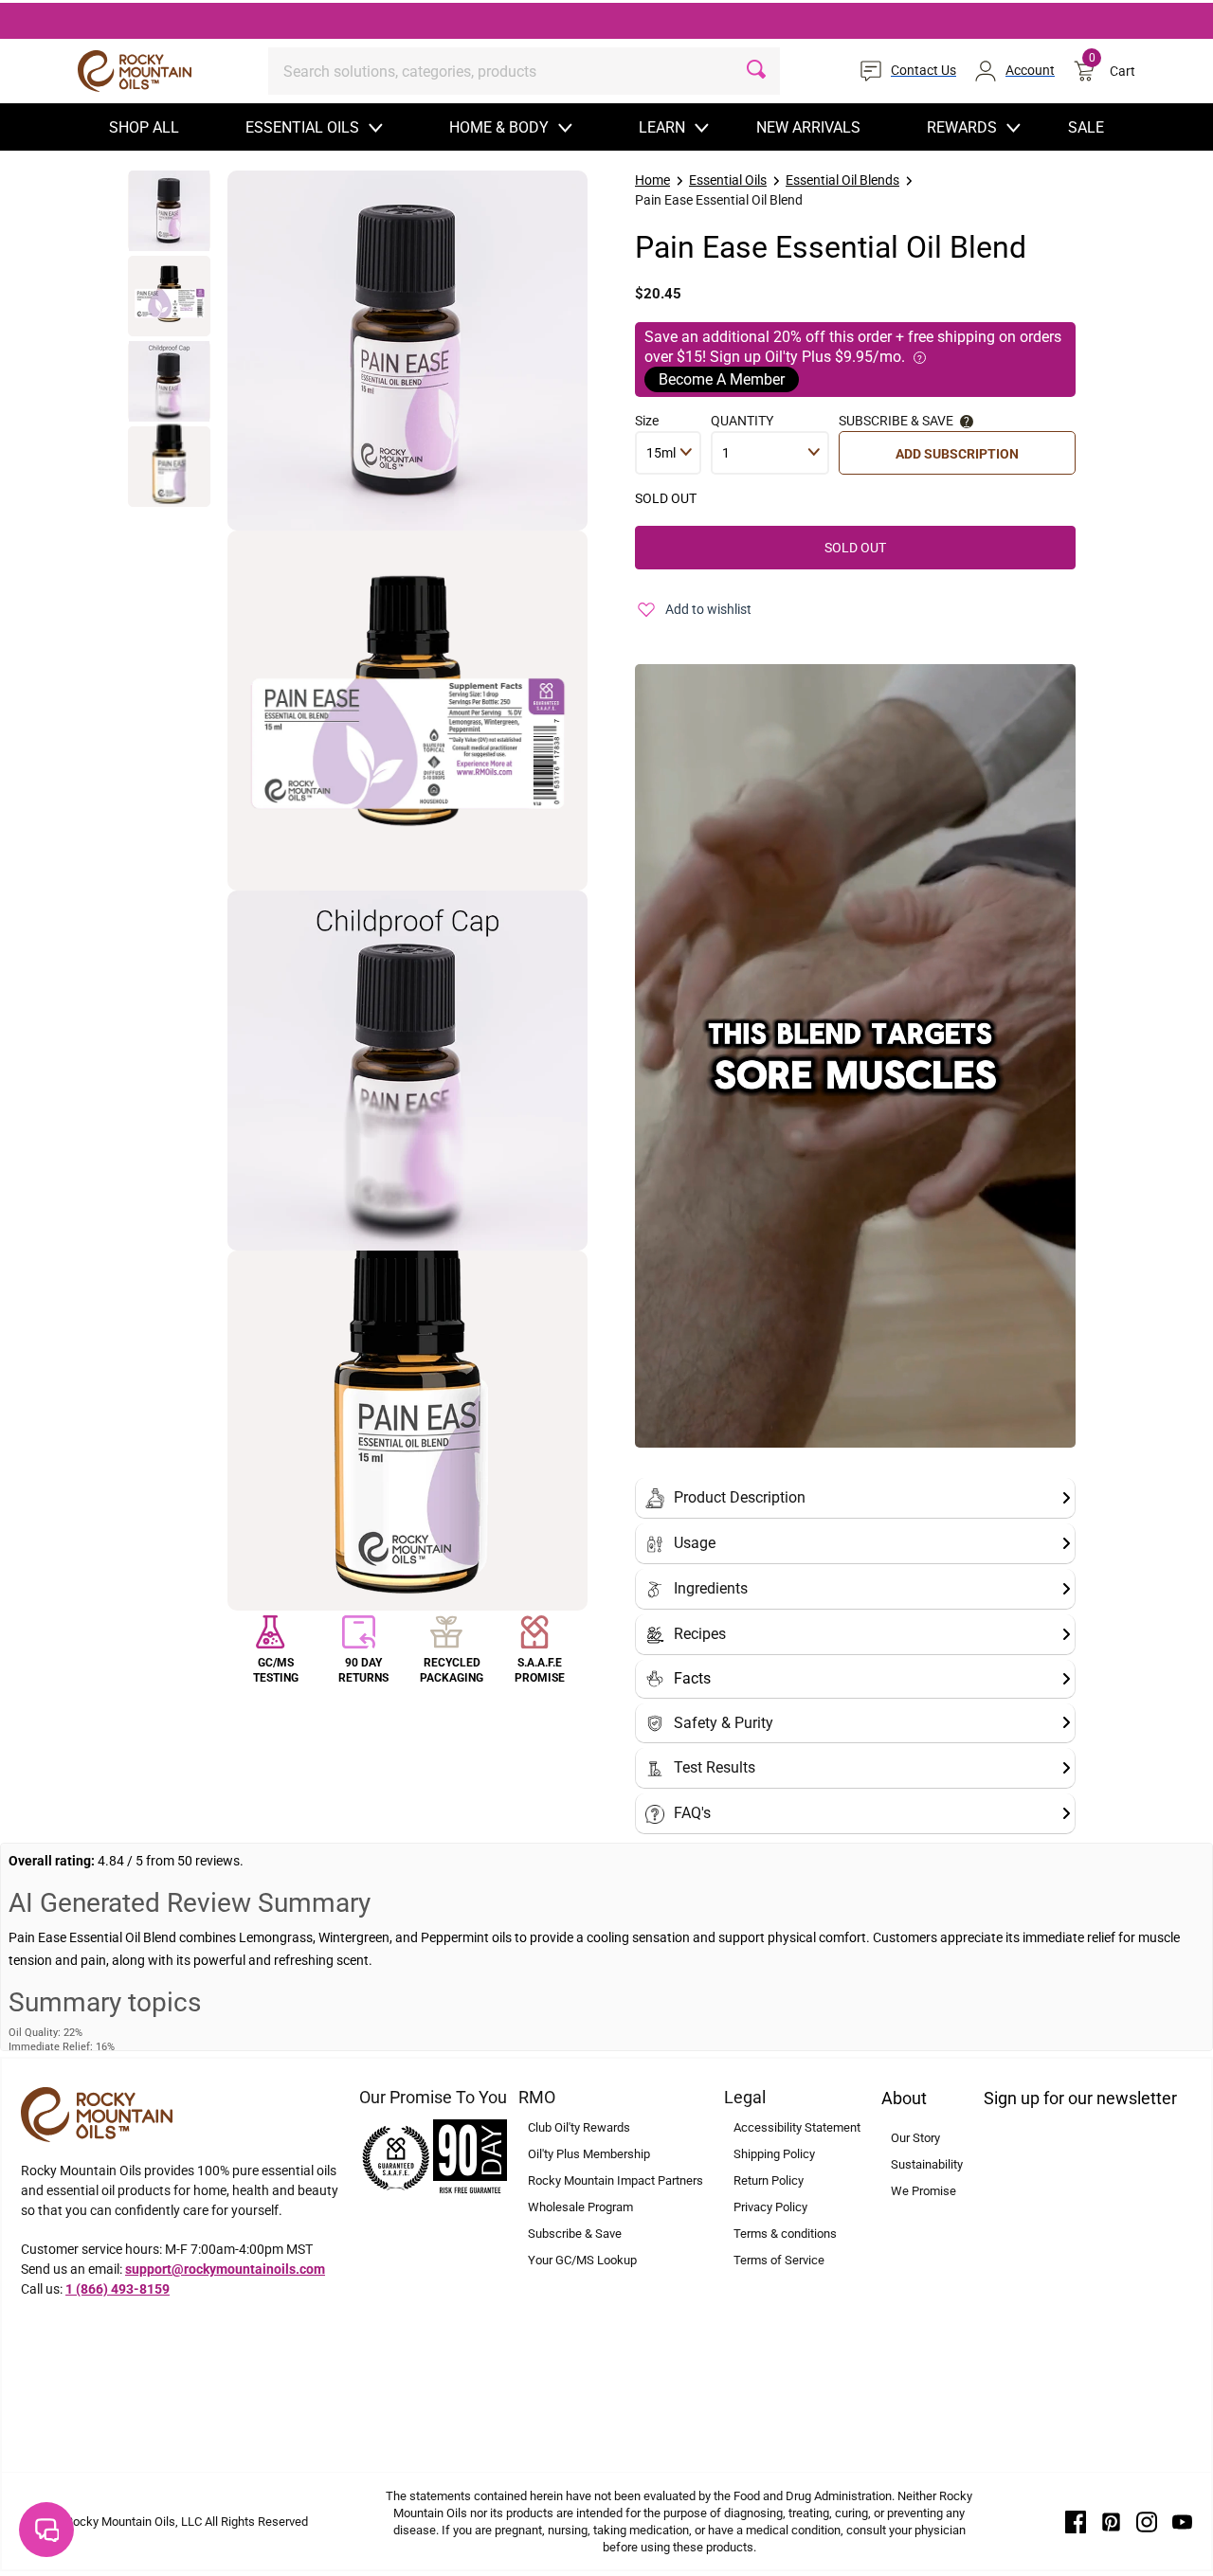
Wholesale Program (580, 2207)
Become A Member (722, 379)
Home (652, 180)
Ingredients (711, 1588)
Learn (662, 127)
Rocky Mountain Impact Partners (616, 2180)
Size (647, 421)
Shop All (144, 127)
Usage (695, 1543)
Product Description (740, 1497)
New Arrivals (808, 127)
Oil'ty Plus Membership (589, 2154)
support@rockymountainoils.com (225, 2269)
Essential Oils (302, 127)
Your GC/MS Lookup (582, 2260)
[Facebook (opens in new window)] (1076, 2521)
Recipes (700, 1634)
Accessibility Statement (797, 2127)
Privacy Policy (770, 2207)
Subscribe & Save (575, 2234)
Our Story (915, 2138)
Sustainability (927, 2164)
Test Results (715, 1767)
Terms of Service (779, 2260)
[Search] (756, 71)
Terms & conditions (785, 2234)
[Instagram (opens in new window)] (1147, 2521)
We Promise (923, 2191)
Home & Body (499, 127)
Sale (1086, 127)
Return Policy (769, 2180)
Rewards (962, 127)
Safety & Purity (724, 1723)
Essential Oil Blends (842, 180)
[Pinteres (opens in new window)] (1112, 2521)
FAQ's (692, 1813)
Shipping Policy (774, 2154)
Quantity (742, 421)
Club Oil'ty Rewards (579, 2127)
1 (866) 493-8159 (118, 2289)
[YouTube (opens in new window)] (1183, 2521)
